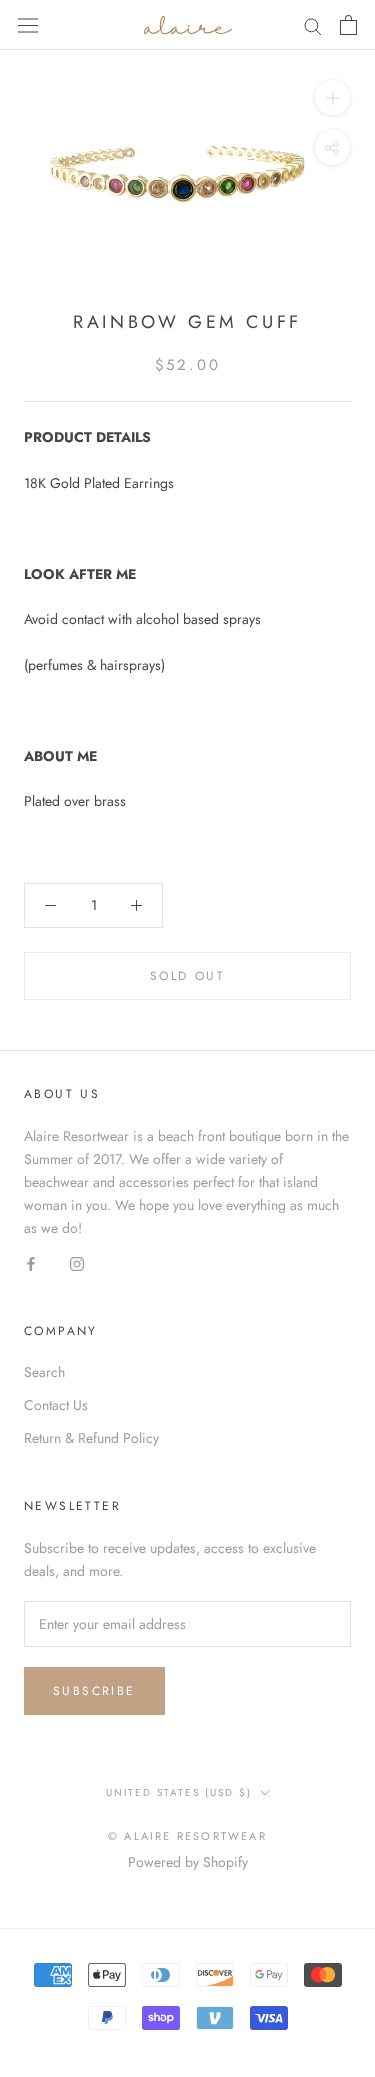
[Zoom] (332, 97)
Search (44, 1372)
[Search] (313, 24)
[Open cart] (348, 25)
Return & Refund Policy (91, 1438)
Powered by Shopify (188, 1862)
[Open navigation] (28, 25)
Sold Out (187, 976)
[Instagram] (77, 1262)
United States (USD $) (179, 1792)
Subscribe (94, 1691)
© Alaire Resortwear (187, 1836)
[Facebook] (31, 1262)
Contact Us (56, 1405)
